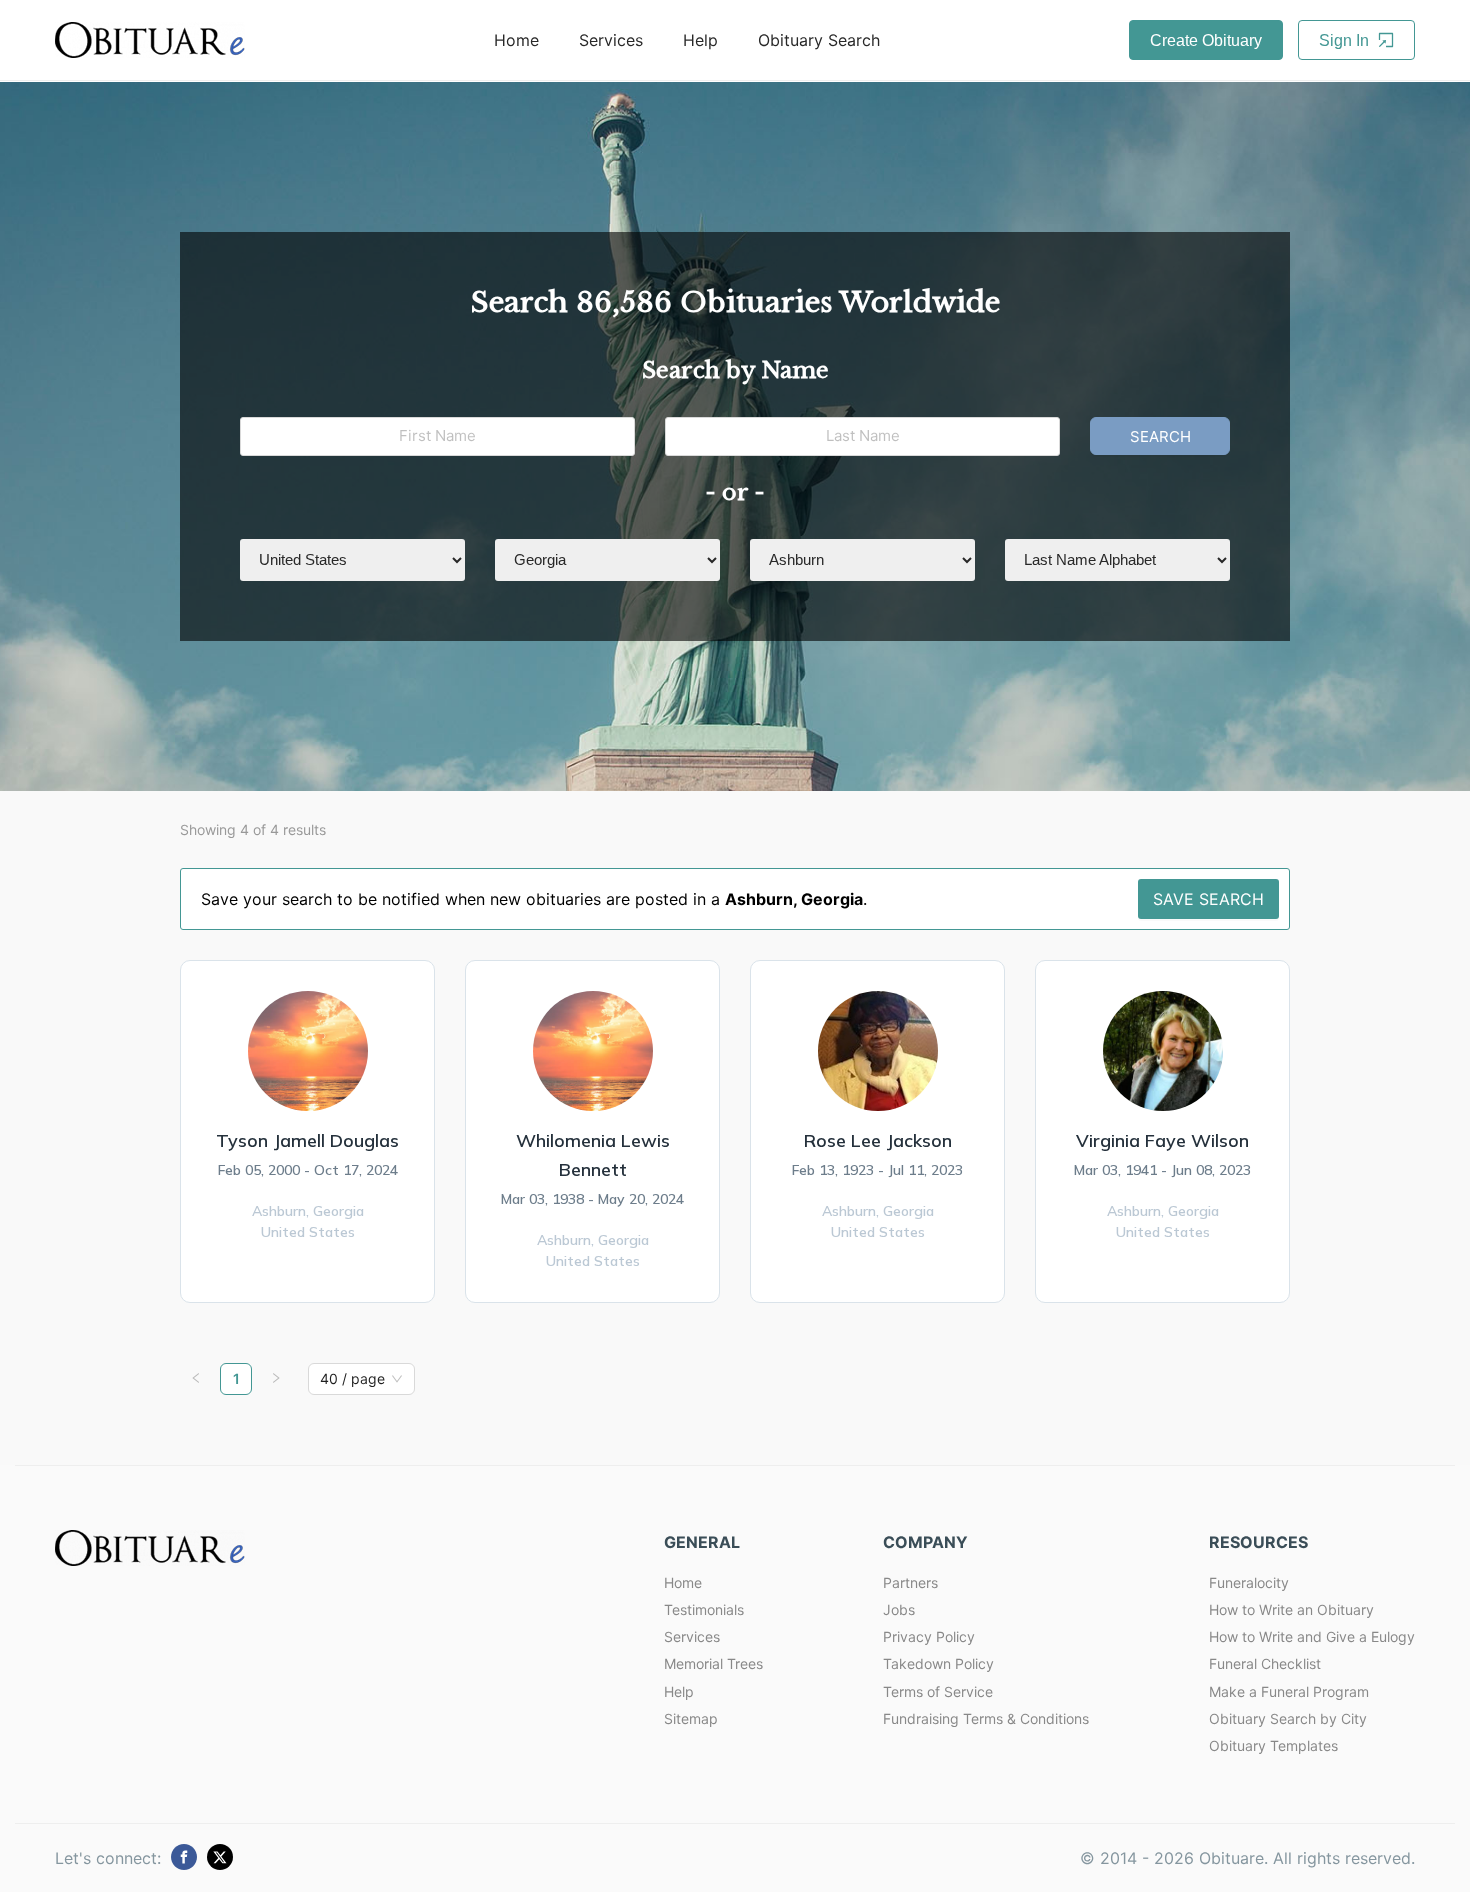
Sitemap (691, 1718)
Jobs (899, 1609)
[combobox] (352, 1379)
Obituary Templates (1273, 1745)
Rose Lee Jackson (878, 1140)
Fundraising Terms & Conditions (986, 1718)
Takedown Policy (938, 1663)
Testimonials (704, 1609)
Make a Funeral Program (1289, 1691)
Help (700, 40)
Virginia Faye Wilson (1162, 1140)
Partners (910, 1582)
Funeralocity (1249, 1582)
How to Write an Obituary (1291, 1609)
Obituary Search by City (1288, 1718)
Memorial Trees (713, 1663)
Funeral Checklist (1265, 1663)
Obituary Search (819, 40)
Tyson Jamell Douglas (307, 1140)
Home (516, 40)
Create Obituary (1206, 40)
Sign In (1346, 40)
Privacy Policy (929, 1636)
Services (611, 40)
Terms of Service (938, 1691)
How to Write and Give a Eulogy (1312, 1636)
